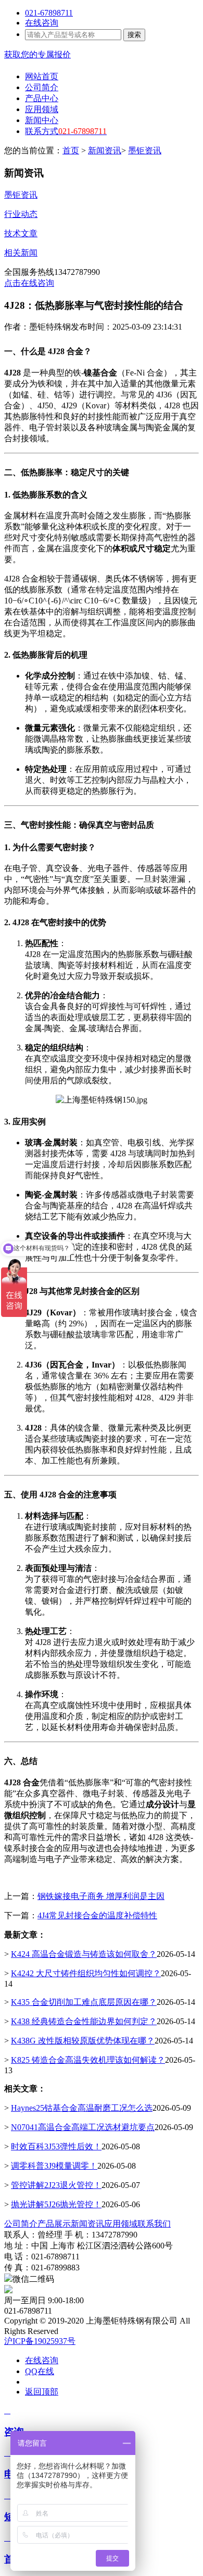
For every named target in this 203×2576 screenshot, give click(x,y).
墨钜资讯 (145, 150)
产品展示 (54, 2224)
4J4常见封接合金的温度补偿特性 (97, 1915)
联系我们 (154, 2224)
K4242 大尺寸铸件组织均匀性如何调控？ (86, 1973)
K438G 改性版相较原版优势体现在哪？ (83, 2041)
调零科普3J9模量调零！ (54, 2166)
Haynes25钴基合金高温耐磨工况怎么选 (82, 2108)
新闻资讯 (105, 150)
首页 (71, 150)
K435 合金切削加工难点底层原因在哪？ (84, 2002)
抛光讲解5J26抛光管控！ (56, 2204)
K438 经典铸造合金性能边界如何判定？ (84, 2021)
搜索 (134, 35)
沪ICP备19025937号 (40, 2341)
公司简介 (21, 2224)
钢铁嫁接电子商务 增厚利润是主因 (101, 1896)
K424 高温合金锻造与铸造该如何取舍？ (84, 1954)
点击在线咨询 (29, 283)
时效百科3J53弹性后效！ (56, 2146)
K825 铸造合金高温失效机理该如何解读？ (88, 2060)
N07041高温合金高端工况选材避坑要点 (83, 2127)
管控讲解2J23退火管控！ (56, 2185)
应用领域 (121, 2224)
